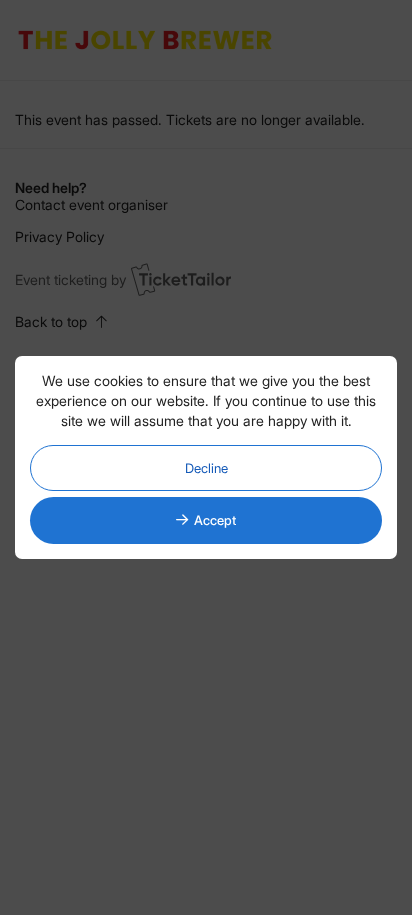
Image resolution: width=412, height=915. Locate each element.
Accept (215, 520)
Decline (206, 468)
